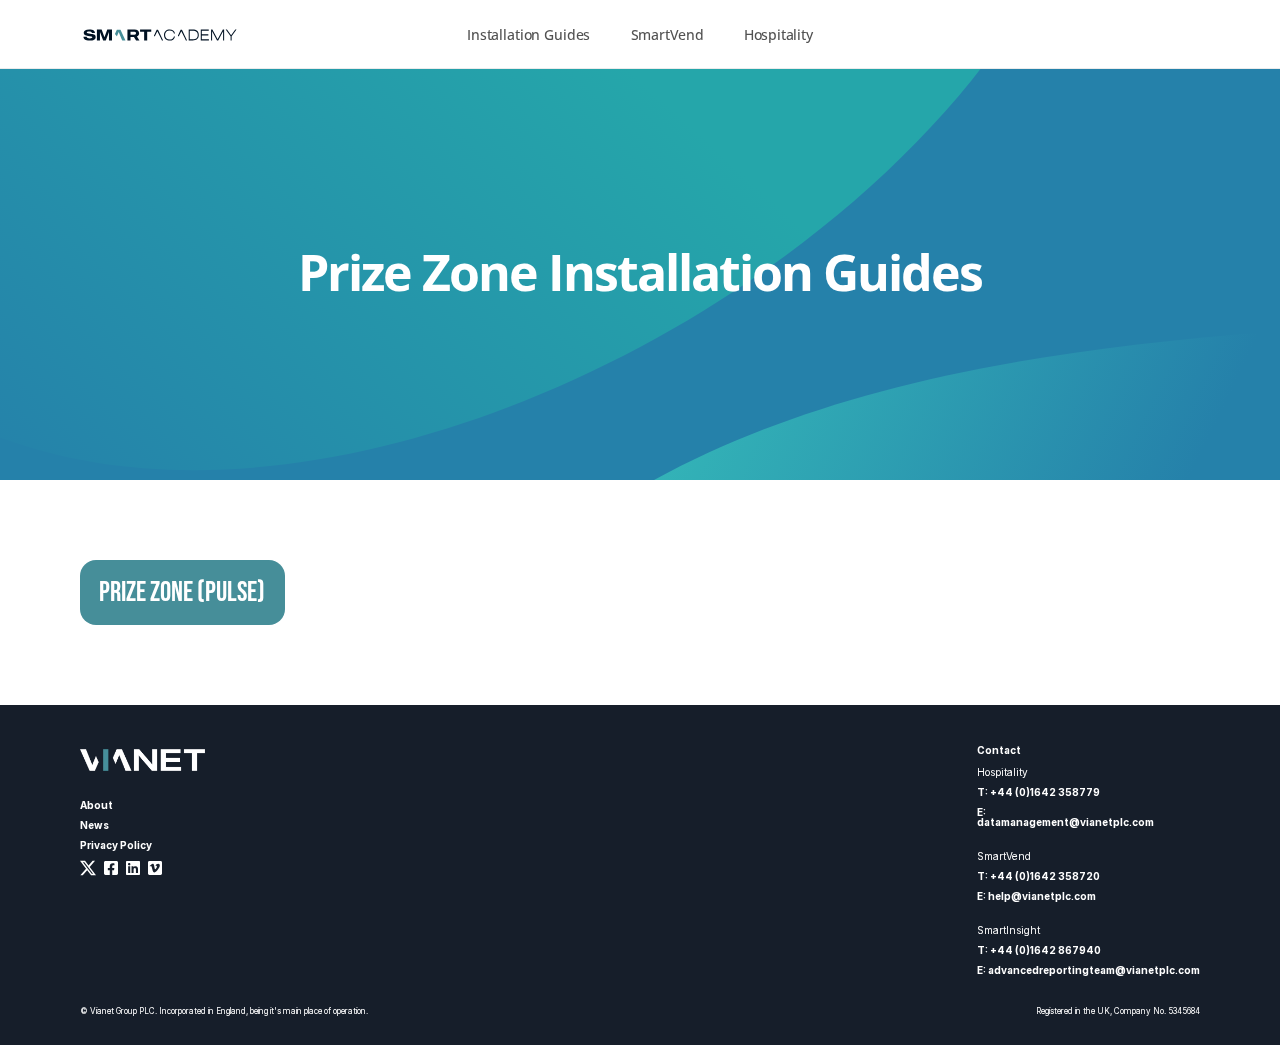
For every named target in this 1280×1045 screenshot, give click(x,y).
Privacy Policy (116, 845)
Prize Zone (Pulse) (182, 592)
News (94, 825)
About (96, 805)
